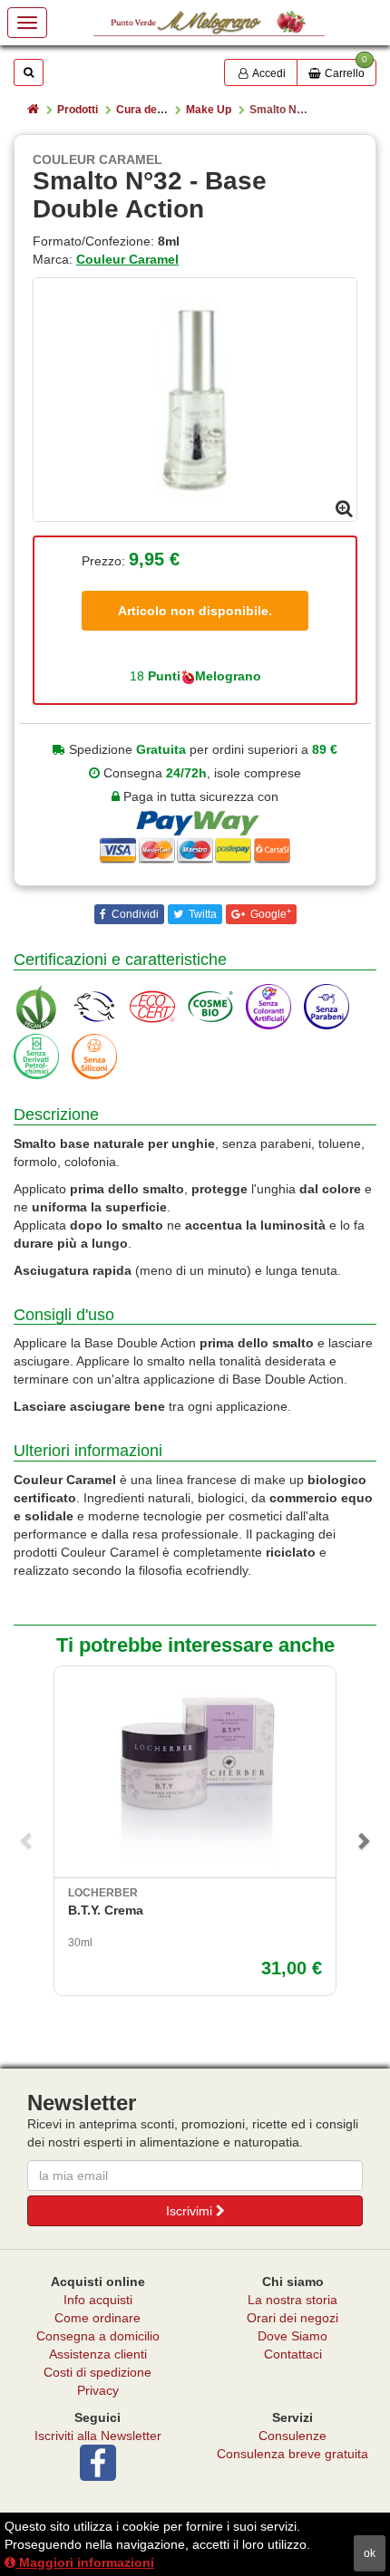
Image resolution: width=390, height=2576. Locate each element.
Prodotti (78, 110)
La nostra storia (292, 2300)
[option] (195, 400)
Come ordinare (97, 2318)
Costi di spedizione (97, 2372)
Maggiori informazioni (85, 2562)
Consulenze (292, 2436)
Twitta (201, 914)
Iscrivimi (191, 2211)
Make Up (209, 110)
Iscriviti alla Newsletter (98, 2436)
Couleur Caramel (127, 259)
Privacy (98, 2390)
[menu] (27, 23)
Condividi (134, 914)
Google (269, 914)
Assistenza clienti (98, 2354)
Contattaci (293, 2354)
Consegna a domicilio (98, 2336)
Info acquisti (98, 2300)
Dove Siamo (292, 2336)
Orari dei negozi (292, 2318)
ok (370, 2553)
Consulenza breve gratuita (292, 2454)
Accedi (268, 73)
